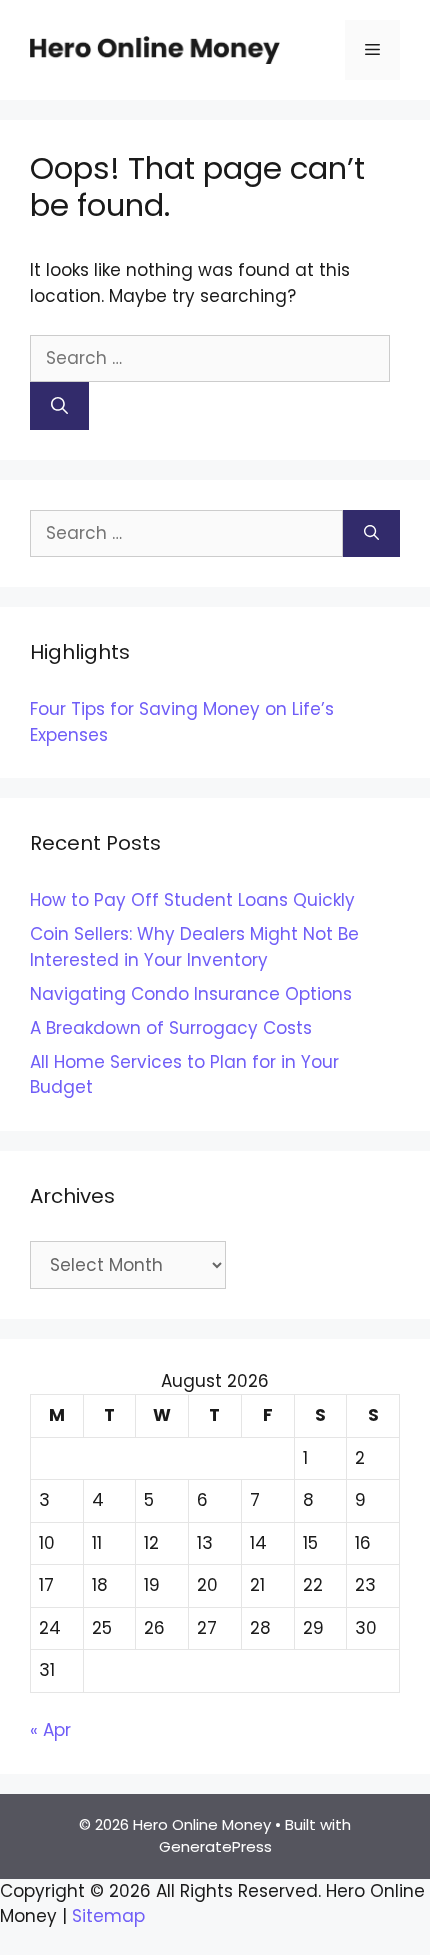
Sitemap (108, 1916)
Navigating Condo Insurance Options (191, 994)
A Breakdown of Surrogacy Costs (171, 1028)
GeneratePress (215, 1846)
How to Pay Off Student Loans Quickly (192, 900)
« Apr (50, 1730)
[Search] (59, 406)
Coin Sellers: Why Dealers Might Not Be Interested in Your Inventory (194, 947)
